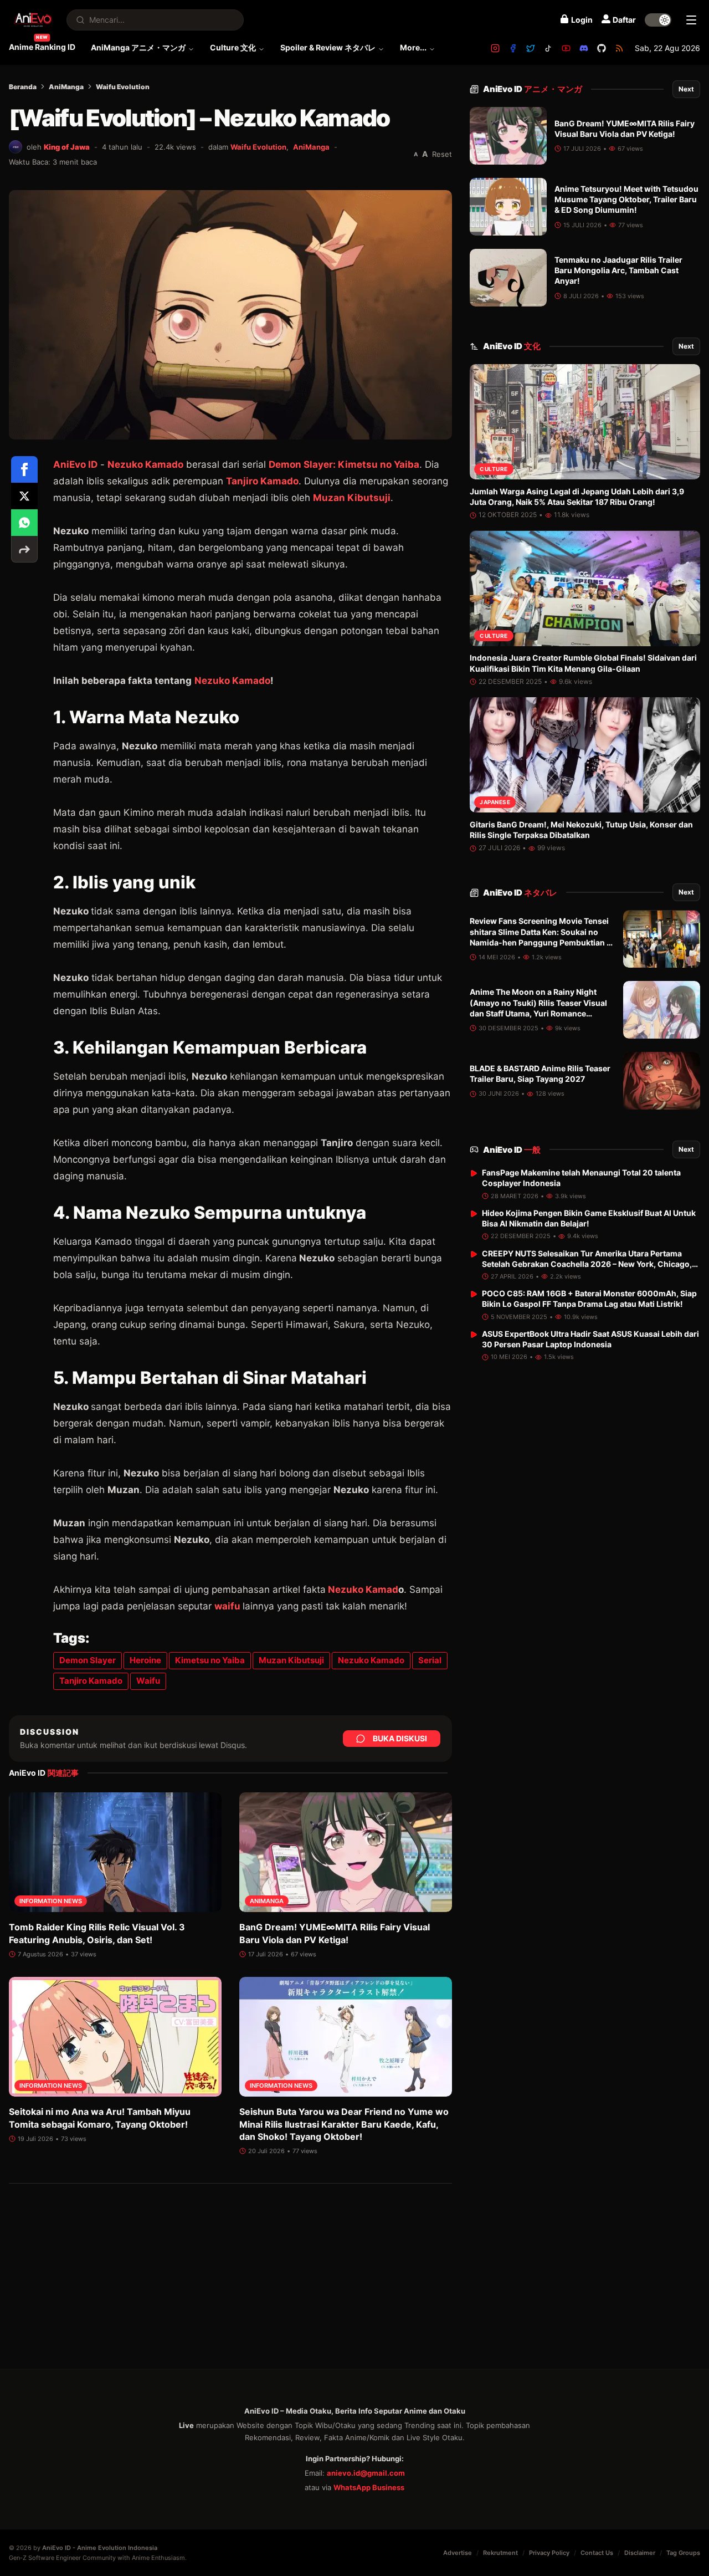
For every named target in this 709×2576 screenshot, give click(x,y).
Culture (494, 469)
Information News (51, 1901)
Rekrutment (500, 2553)
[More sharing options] (24, 549)
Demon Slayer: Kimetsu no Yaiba (344, 464)
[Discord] (584, 48)
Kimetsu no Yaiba (210, 1660)
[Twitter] (531, 48)
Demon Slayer (88, 1660)
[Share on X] (24, 496)
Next (686, 89)
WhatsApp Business (369, 2487)
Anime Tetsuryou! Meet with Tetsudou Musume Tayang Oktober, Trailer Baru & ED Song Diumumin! (626, 200)
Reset (442, 154)
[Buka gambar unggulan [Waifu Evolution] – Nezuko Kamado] (230, 315)
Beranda (23, 87)
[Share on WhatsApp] (24, 523)
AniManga (66, 87)
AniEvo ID (75, 464)
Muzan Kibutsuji (352, 498)
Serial (430, 1660)
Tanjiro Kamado (262, 481)
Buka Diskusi (400, 1738)
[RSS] (619, 48)
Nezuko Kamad (363, 1589)
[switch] (658, 20)
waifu (227, 1606)
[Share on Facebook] (24, 469)
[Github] (602, 48)
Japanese (495, 803)
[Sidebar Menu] (691, 20)
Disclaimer (640, 2553)
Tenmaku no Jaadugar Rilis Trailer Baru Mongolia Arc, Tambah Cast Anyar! (618, 270)
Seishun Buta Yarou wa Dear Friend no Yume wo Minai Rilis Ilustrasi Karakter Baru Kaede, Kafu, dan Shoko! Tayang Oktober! (344, 2124)
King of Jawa (67, 147)
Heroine (145, 1660)
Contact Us (597, 2553)
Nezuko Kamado (145, 464)
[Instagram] (495, 48)
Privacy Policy (549, 2553)
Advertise (458, 2553)
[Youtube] (566, 48)
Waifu (148, 1681)
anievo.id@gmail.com (366, 2473)
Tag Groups (683, 2553)
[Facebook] (513, 48)
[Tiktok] (548, 48)
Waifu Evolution (123, 87)
